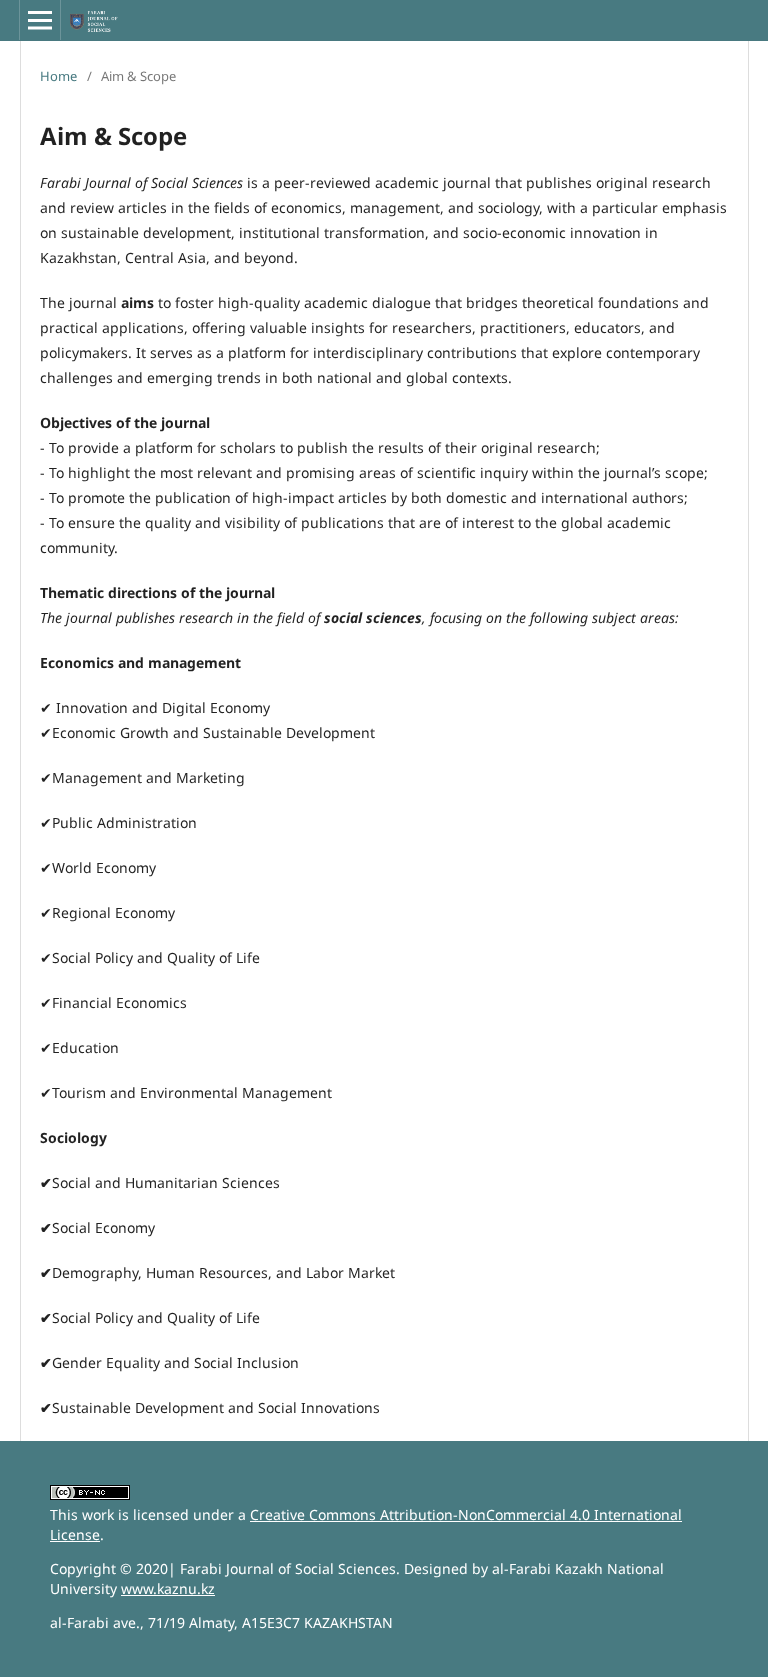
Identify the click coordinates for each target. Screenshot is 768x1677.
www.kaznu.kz (168, 1588)
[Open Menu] (40, 20)
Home (58, 76)
